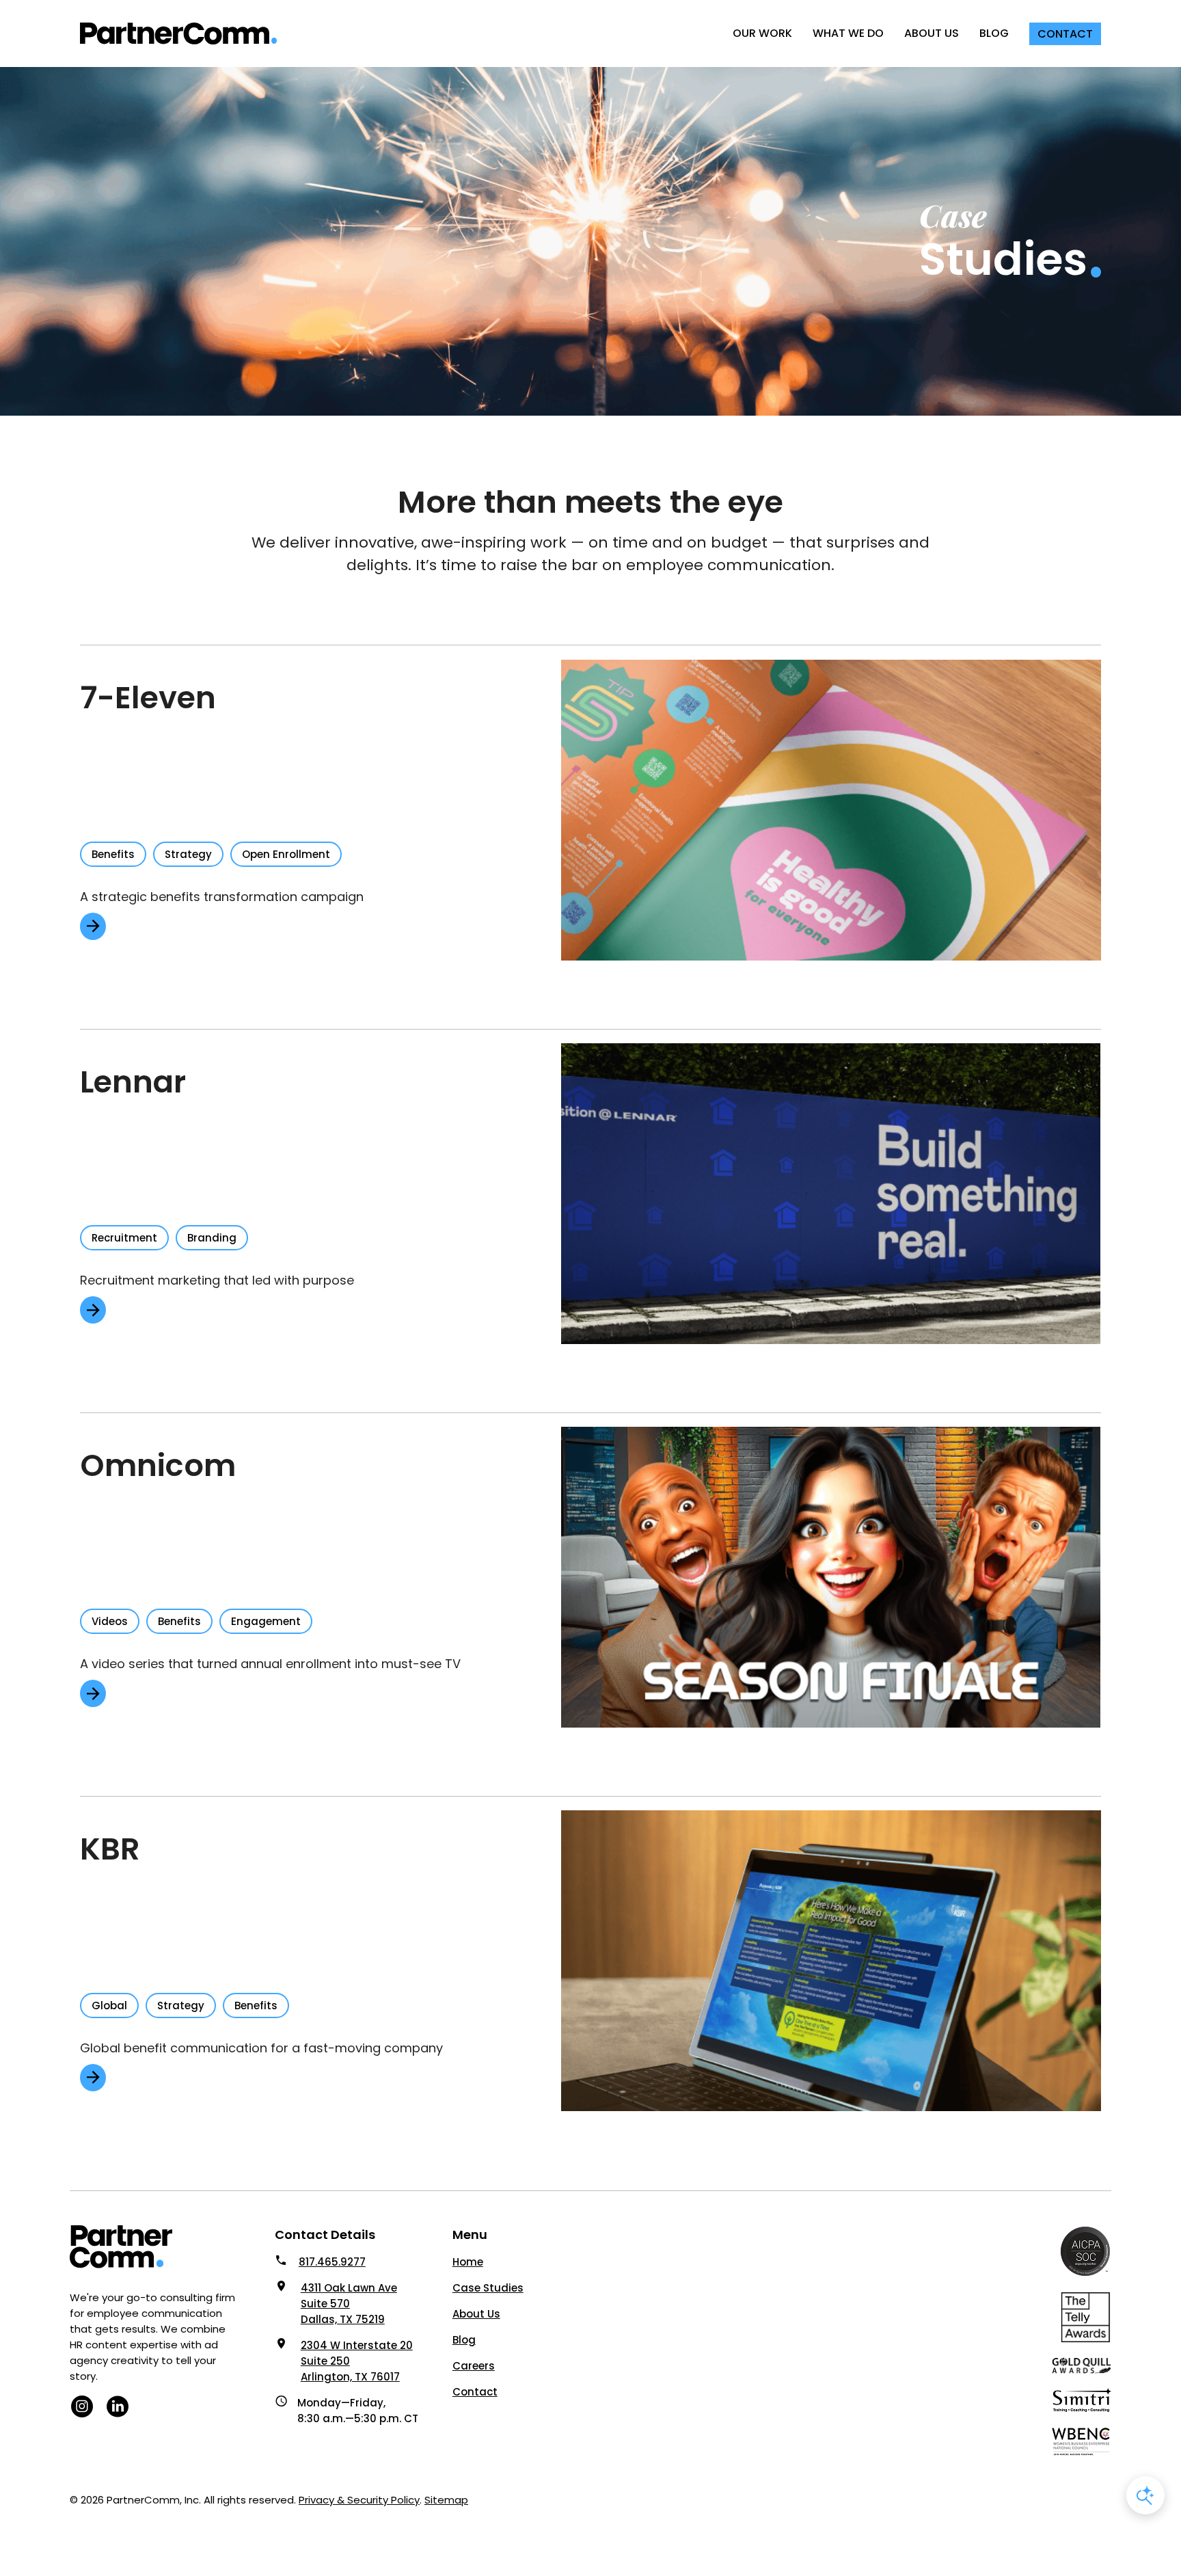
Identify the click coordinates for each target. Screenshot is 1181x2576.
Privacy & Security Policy (359, 2500)
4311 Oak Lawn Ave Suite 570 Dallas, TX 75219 (349, 2304)
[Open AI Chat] (1145, 2495)
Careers (474, 2366)
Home (468, 2262)
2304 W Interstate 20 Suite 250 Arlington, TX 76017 (357, 2361)
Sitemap (446, 2500)
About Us (476, 2314)
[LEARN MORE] (93, 926)
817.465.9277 (332, 2262)
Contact (475, 2392)
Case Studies (488, 2288)
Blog (464, 2340)
